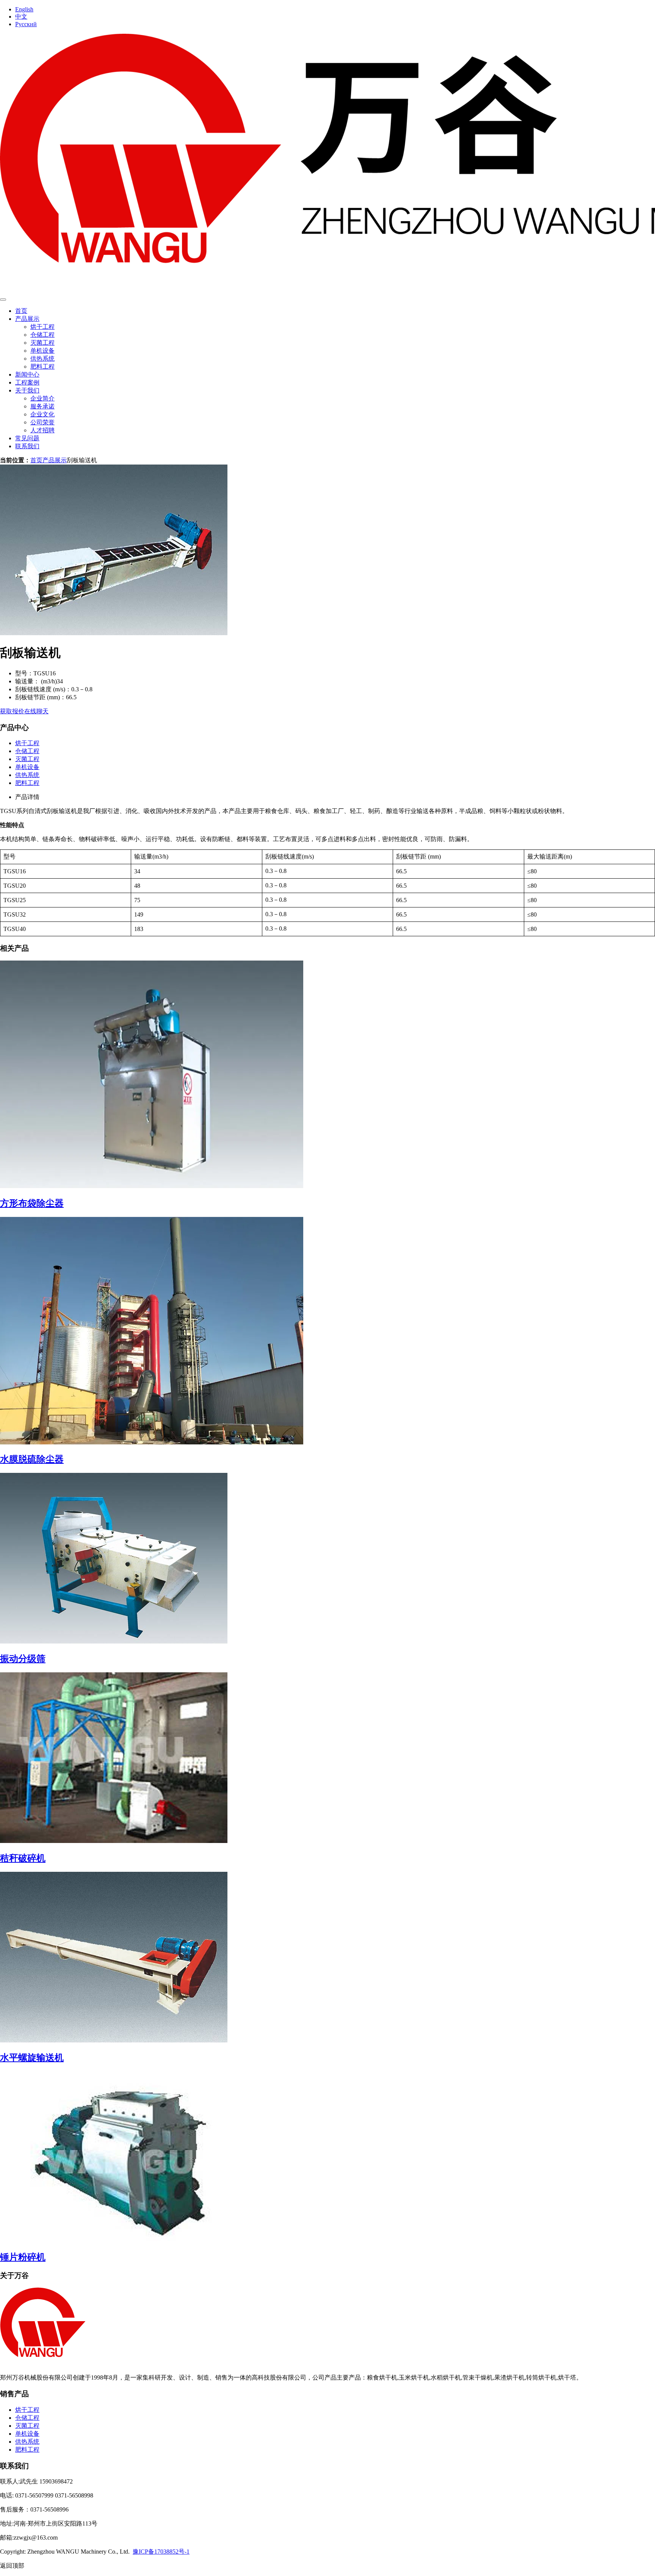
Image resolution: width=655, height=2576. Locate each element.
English (24, 9)
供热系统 (42, 359)
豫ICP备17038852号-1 (161, 2552)
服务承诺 (42, 406)
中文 (21, 16)
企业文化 (42, 414)
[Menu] (3, 300)
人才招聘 (42, 430)
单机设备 (42, 351)
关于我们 (27, 390)
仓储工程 (42, 335)
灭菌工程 (42, 343)
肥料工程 (42, 367)
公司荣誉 (42, 422)
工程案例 (27, 382)
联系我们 (27, 446)
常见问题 (27, 438)
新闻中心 (27, 374)
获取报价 (12, 711)
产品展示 (27, 319)
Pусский (26, 24)
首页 (21, 311)
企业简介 (42, 398)
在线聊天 (36, 711)
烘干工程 (42, 327)
